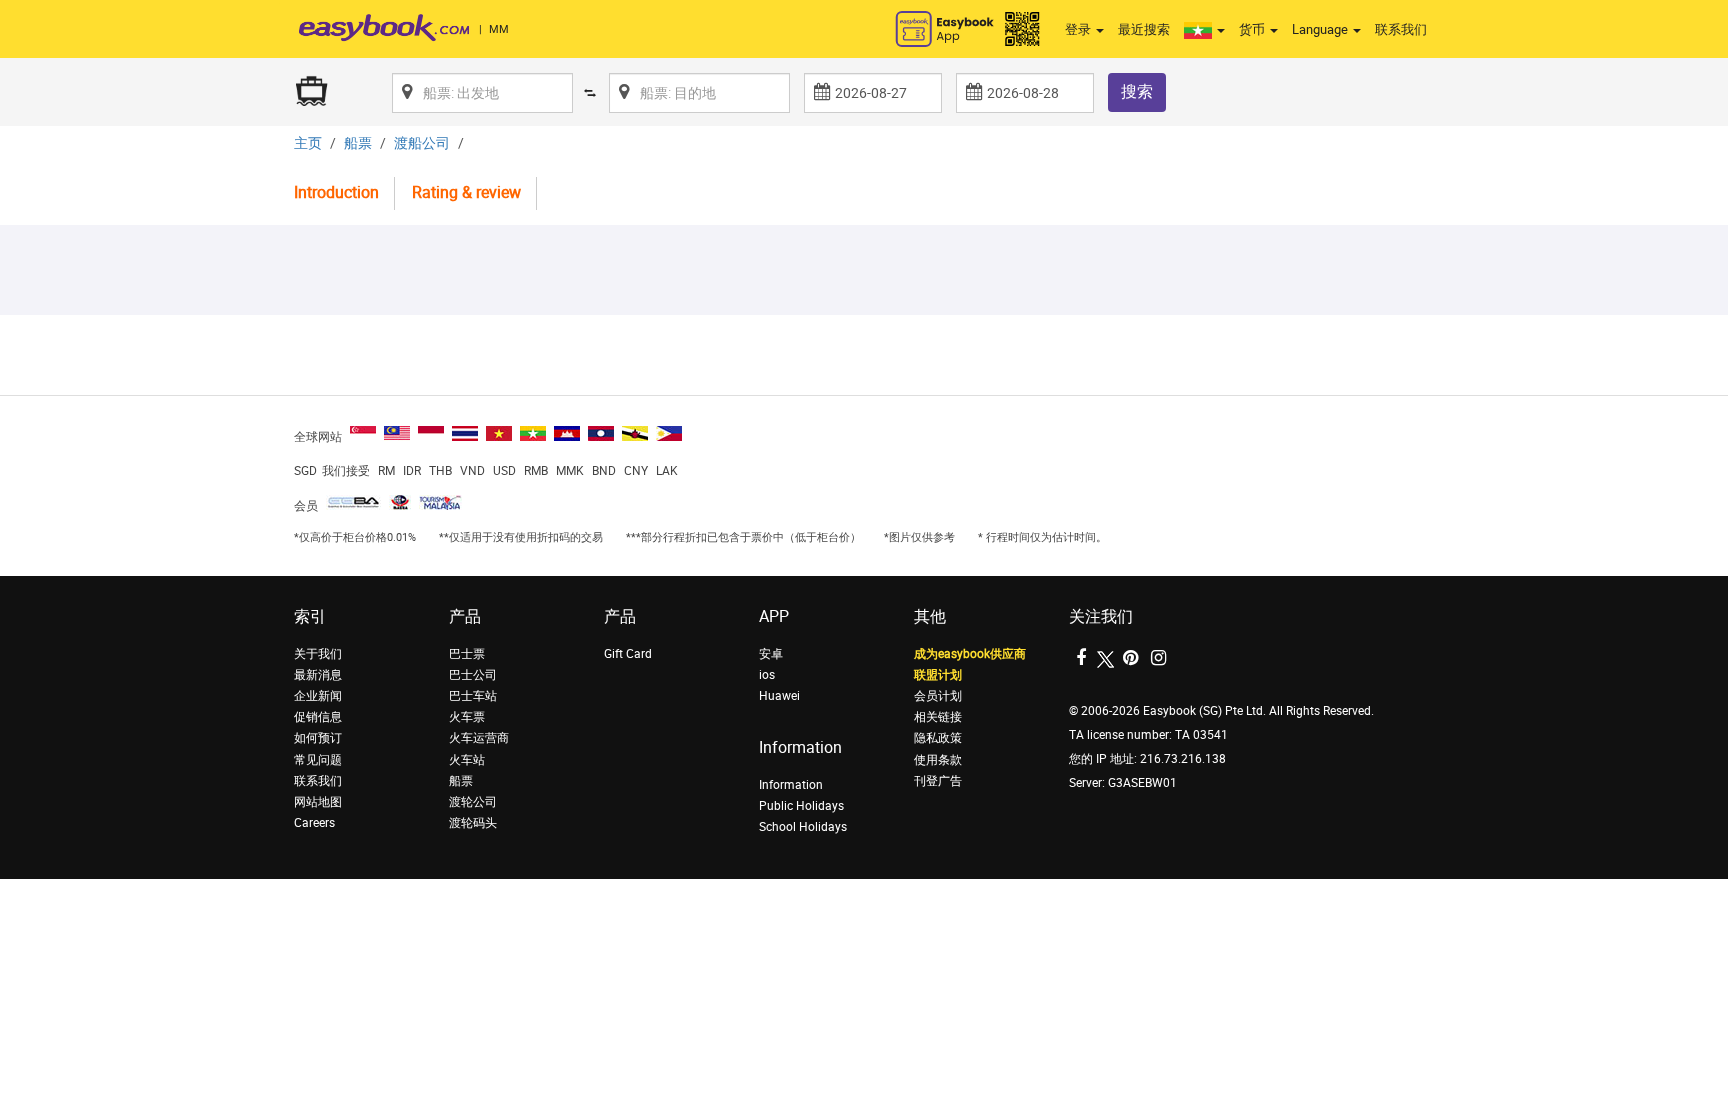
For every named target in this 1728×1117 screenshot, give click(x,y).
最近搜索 (1144, 29)
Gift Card (628, 654)
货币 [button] (1253, 29)
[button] (1204, 30)
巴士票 (467, 654)
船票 (358, 143)
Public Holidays (801, 806)
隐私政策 (938, 738)
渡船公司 (422, 143)
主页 (308, 143)
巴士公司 (473, 675)
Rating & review (466, 192)
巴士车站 (473, 696)
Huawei (779, 696)
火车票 (467, 717)
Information (791, 785)
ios (767, 675)
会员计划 (938, 696)
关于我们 (318, 654)
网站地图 (318, 802)
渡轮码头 (473, 823)
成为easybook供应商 (970, 654)
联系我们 (1401, 29)
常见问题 (318, 760)
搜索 (1137, 91)
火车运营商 (479, 738)
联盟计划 (938, 675)
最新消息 (318, 675)
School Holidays (803, 827)
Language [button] (1321, 29)
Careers (314, 823)
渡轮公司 (473, 802)
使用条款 (938, 760)
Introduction (336, 192)
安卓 (771, 654)
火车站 (467, 760)
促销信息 (318, 717)
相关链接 (938, 717)
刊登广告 (938, 781)
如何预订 (318, 738)
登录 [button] (1079, 29)
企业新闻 (318, 696)
